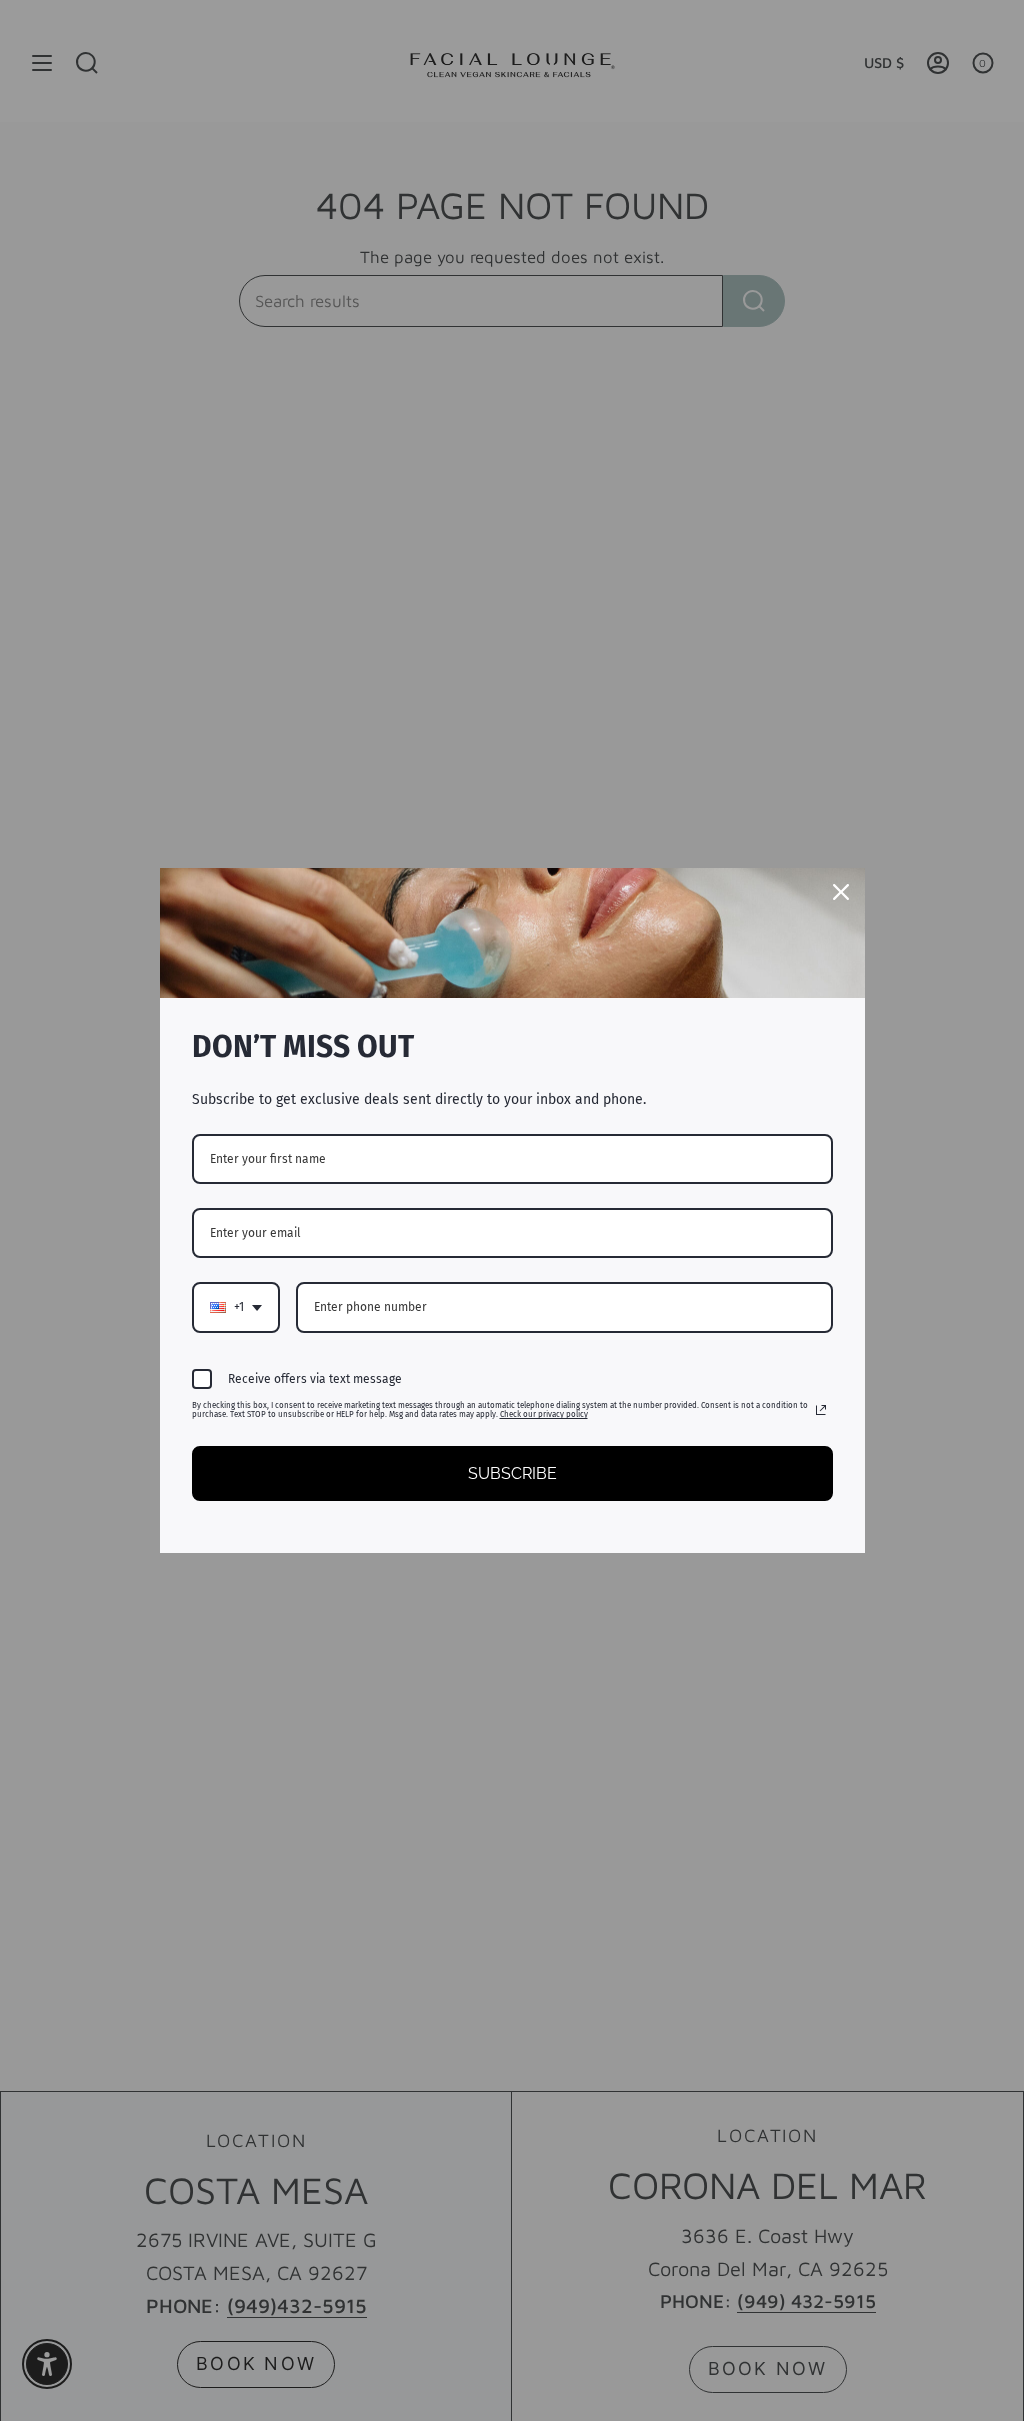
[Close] (841, 892)
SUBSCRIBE (512, 1473)
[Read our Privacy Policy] (821, 1410)
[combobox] (236, 1307)
